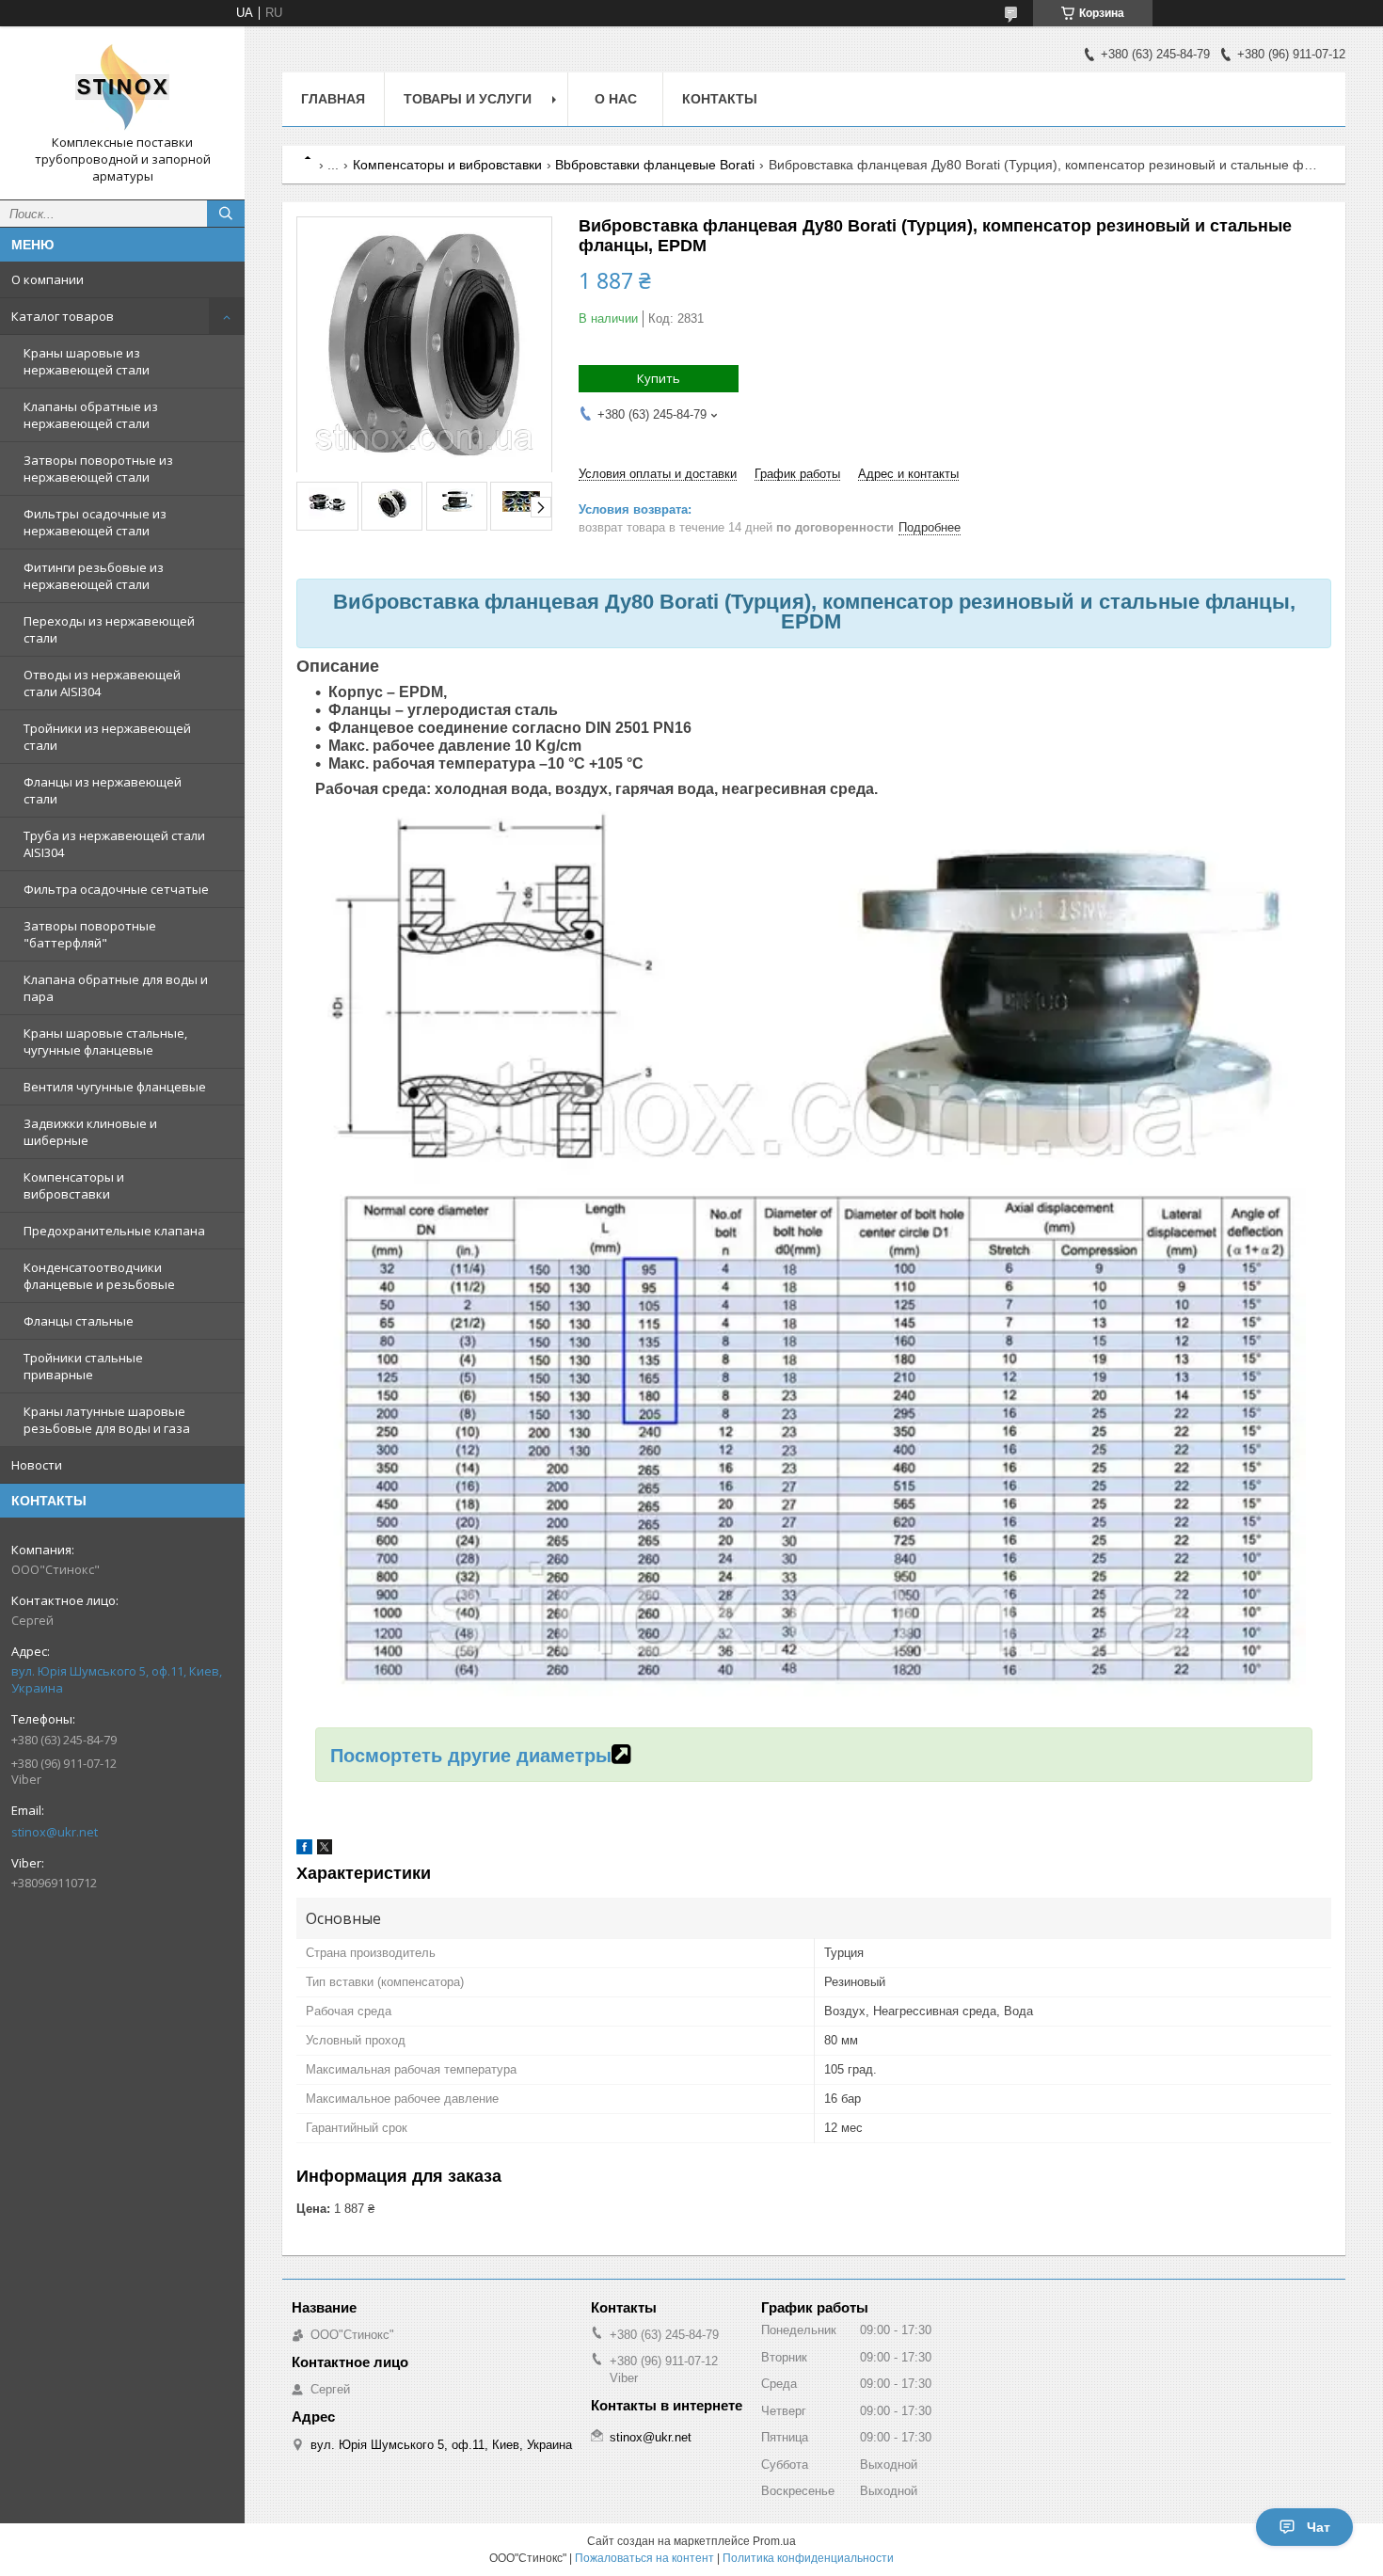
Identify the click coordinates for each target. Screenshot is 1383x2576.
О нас (616, 99)
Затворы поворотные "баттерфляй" (90, 934)
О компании (48, 279)
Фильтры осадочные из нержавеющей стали (95, 522)
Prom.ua (774, 2541)
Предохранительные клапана (114, 1231)
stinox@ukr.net (55, 1832)
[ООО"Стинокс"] (122, 87)
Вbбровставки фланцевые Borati (655, 165)
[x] (325, 1850)
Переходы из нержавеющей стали (109, 629)
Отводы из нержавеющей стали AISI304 (102, 683)
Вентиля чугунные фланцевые (115, 1087)
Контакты (720, 99)
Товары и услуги (468, 99)
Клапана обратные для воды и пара (116, 988)
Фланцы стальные (79, 1321)
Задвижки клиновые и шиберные (90, 1132)
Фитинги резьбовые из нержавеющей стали (94, 576)
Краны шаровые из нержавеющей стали (87, 361)
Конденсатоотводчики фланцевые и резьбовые (99, 1276)
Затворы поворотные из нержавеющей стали (98, 469)
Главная (333, 99)
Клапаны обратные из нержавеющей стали (91, 415)
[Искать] (226, 214)
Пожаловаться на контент (644, 2558)
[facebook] (304, 1850)
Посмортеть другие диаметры (471, 1756)
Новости (37, 1465)
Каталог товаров (63, 316)
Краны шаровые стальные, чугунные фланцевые (105, 1042)
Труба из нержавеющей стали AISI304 (114, 844)
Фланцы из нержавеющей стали (103, 790)
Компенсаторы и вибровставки (74, 1185)
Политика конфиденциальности (808, 2558)
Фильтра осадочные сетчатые (116, 889)
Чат (1319, 2527)
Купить (659, 378)
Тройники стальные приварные (83, 1366)
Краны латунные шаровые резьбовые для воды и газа (107, 1420)
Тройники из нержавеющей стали (107, 737)
